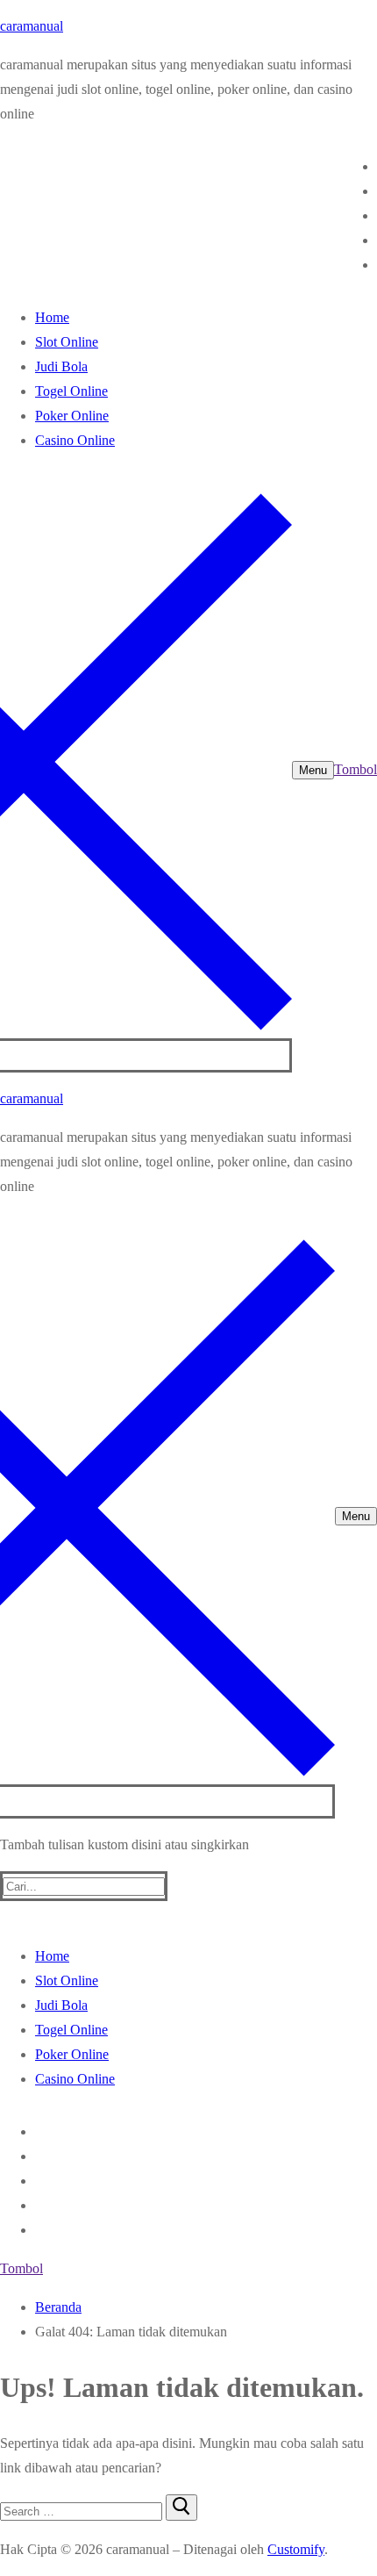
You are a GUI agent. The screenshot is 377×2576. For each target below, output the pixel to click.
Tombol (356, 769)
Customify (296, 2549)
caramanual (32, 26)
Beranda (58, 2307)
